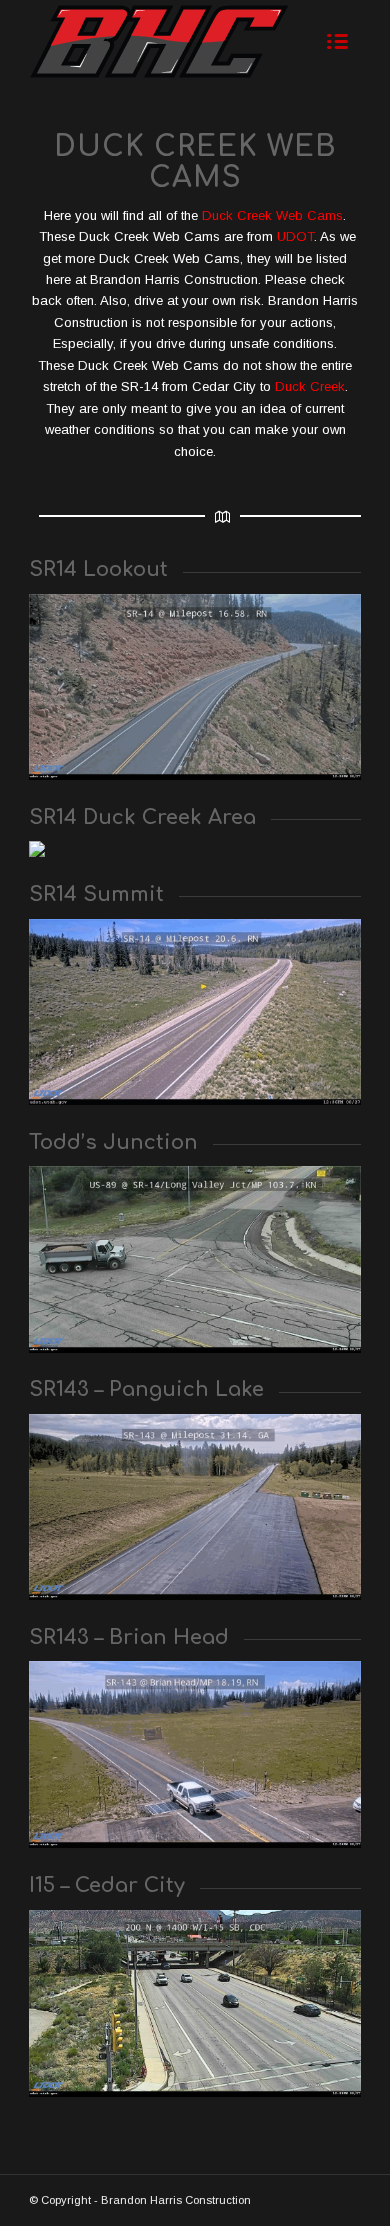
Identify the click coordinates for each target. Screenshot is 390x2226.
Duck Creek (310, 386)
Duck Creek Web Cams (272, 215)
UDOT (295, 236)
